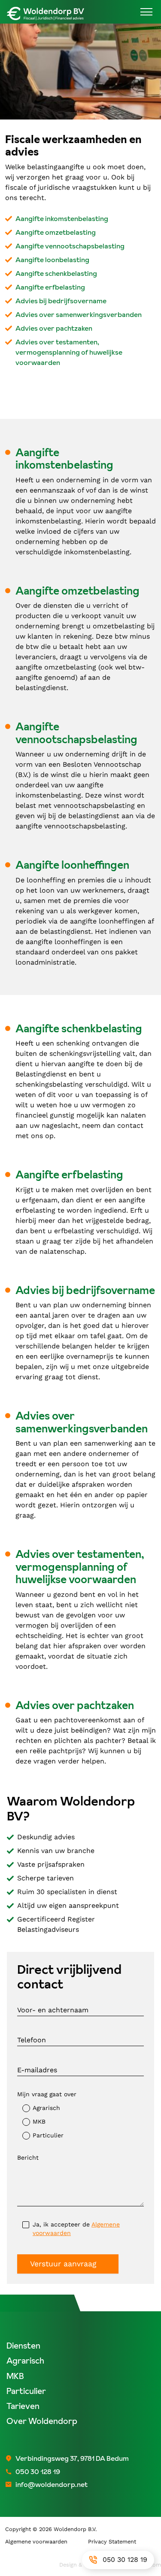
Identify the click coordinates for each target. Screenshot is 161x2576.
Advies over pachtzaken (54, 328)
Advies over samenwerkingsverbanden (79, 314)
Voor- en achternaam (53, 2010)
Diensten (23, 2346)
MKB (39, 2122)
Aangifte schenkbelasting (56, 273)
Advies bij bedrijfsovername (61, 301)
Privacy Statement (112, 2542)
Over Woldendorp (42, 2421)
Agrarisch (46, 2108)
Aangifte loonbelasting (52, 260)
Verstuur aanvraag (63, 2264)
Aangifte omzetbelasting (56, 232)
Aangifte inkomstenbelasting (62, 218)
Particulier (48, 2135)
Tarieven (23, 2406)
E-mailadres (37, 2070)
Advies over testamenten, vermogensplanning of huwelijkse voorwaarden (69, 352)
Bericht (28, 2158)
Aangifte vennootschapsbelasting (70, 246)
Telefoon (32, 2040)
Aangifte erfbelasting (50, 287)
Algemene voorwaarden (36, 2542)
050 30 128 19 (125, 2560)
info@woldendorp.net (52, 2484)
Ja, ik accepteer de (76, 2229)
